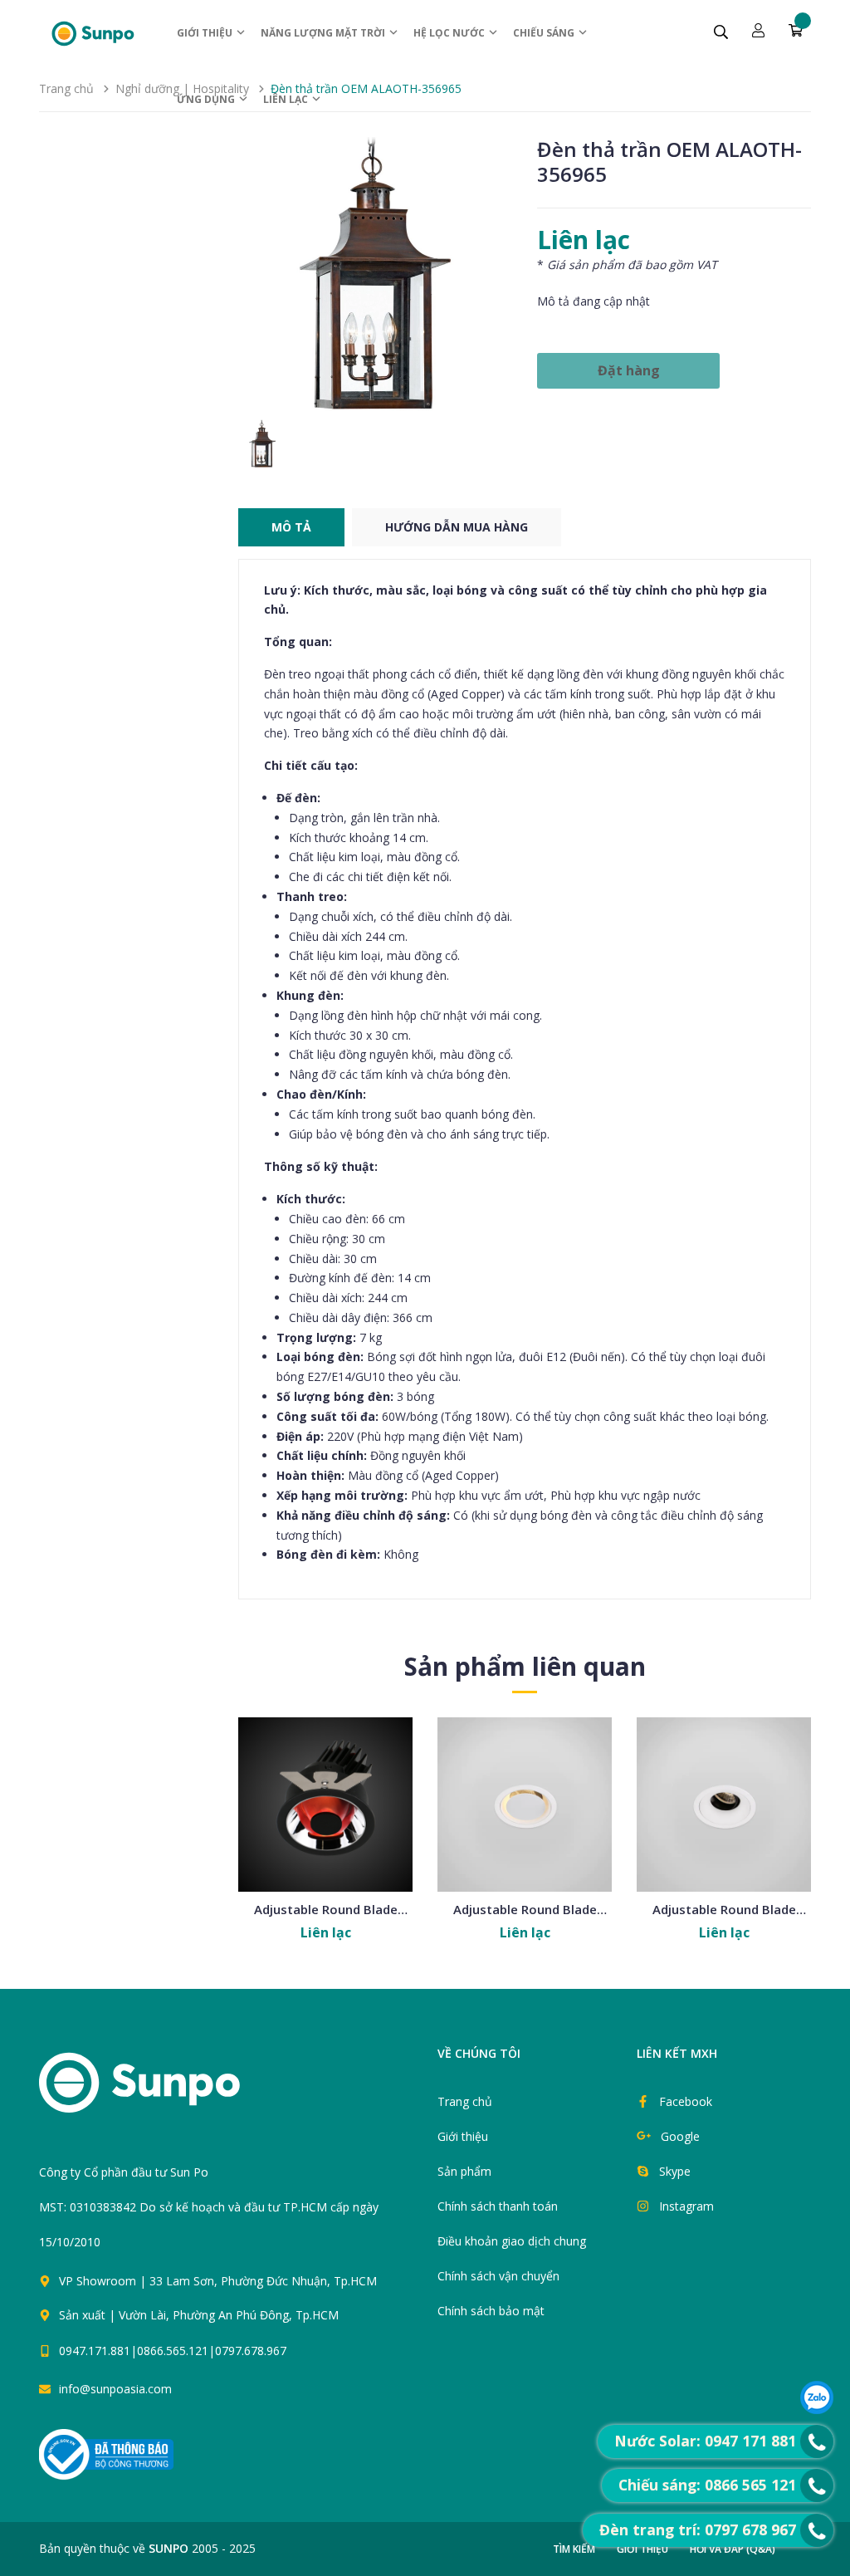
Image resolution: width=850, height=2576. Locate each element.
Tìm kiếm (574, 2549)
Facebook (686, 2101)
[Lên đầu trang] (443, 2358)
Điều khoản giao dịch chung (512, 2241)
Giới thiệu (206, 33)
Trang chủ (465, 2101)
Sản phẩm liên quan (525, 1666)
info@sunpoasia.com (115, 2389)
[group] (375, 274)
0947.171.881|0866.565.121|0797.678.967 (173, 2351)
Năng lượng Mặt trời (324, 33)
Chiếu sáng (545, 33)
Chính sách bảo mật (491, 2311)
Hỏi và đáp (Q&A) (733, 2549)
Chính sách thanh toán (498, 2206)
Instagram (686, 2206)
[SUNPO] (168, 2091)
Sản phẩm (464, 2171)
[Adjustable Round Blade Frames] (325, 1805)
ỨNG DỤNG (207, 99)
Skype (675, 2171)
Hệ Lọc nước (450, 33)
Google (680, 2136)
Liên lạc (287, 99)
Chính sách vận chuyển (498, 2276)
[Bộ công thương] (106, 2454)
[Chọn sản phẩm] (325, 1839)
